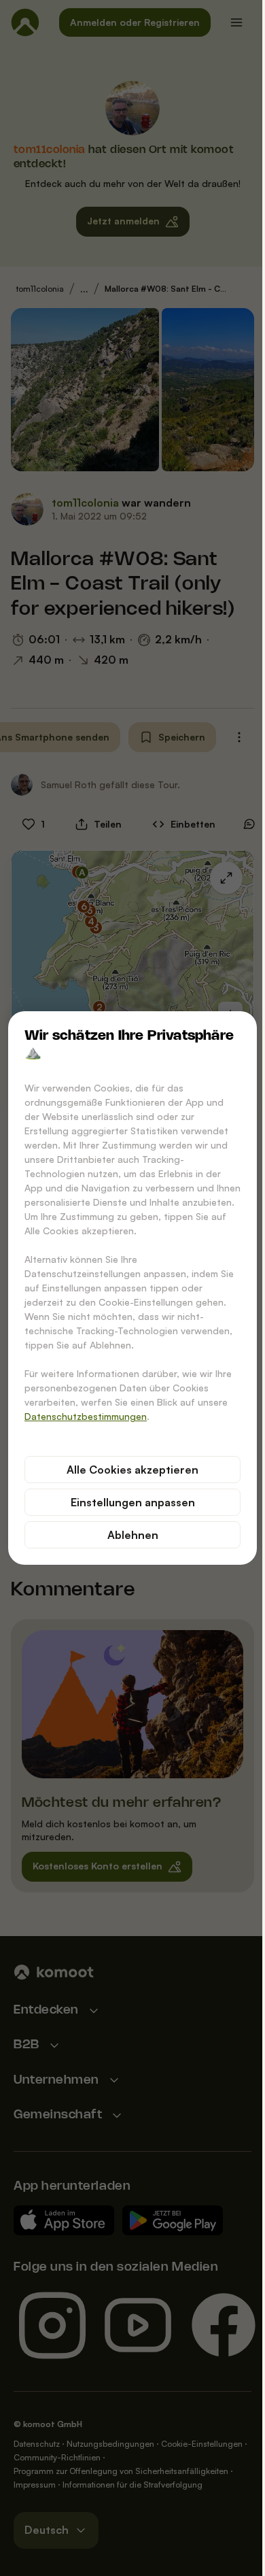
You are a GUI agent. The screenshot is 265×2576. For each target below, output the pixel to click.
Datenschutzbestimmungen (86, 1416)
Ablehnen (133, 1535)
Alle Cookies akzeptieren (132, 1470)
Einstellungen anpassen (133, 1502)
